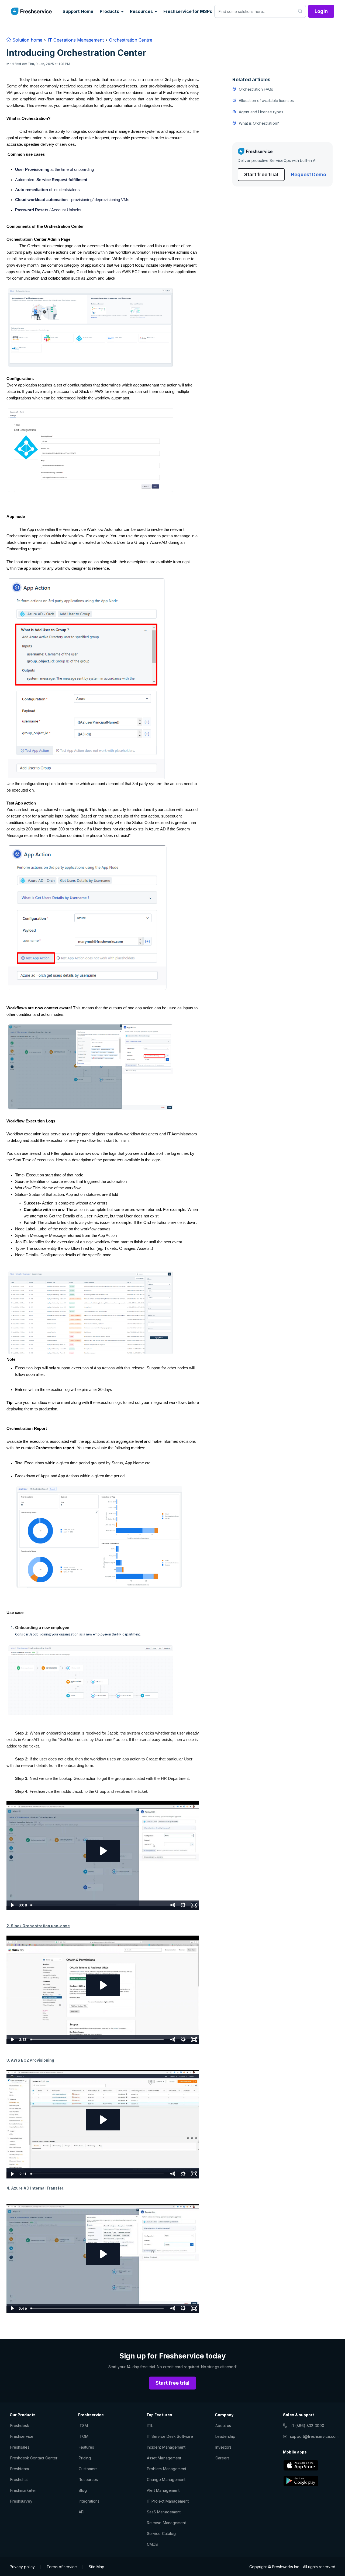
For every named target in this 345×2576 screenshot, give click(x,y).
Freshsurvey (21, 2501)
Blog (83, 2490)
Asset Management (164, 2458)
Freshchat (19, 2480)
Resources (88, 2480)
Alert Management (163, 2490)
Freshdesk (20, 2426)
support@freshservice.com (314, 2436)
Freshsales (20, 2447)
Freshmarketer (23, 2490)
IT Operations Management (76, 40)
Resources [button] (142, 11)
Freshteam (20, 2469)
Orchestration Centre (131, 40)
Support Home (78, 11)
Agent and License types (261, 112)
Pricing (85, 2458)
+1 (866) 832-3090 (307, 2426)
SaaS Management (164, 2512)
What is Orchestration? (259, 123)
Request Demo (309, 174)
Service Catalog (161, 2533)
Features (86, 2447)
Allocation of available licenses (266, 101)
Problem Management (167, 2469)
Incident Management (166, 2447)
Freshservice (22, 2436)
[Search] (300, 11)
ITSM (83, 2426)
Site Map (96, 2567)
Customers (88, 2469)
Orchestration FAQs (256, 89)
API (82, 2512)
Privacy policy (22, 2567)
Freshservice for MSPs (188, 11)
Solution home (27, 40)
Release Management (166, 2523)
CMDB (152, 2544)
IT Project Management (168, 2501)
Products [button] (110, 11)
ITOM (84, 2436)
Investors (223, 2447)
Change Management (166, 2480)
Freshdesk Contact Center (34, 2458)
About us (223, 2426)
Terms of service (62, 2567)
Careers (222, 2458)
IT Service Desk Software (170, 2436)
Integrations (89, 2501)
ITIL (150, 2426)
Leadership (225, 2436)
